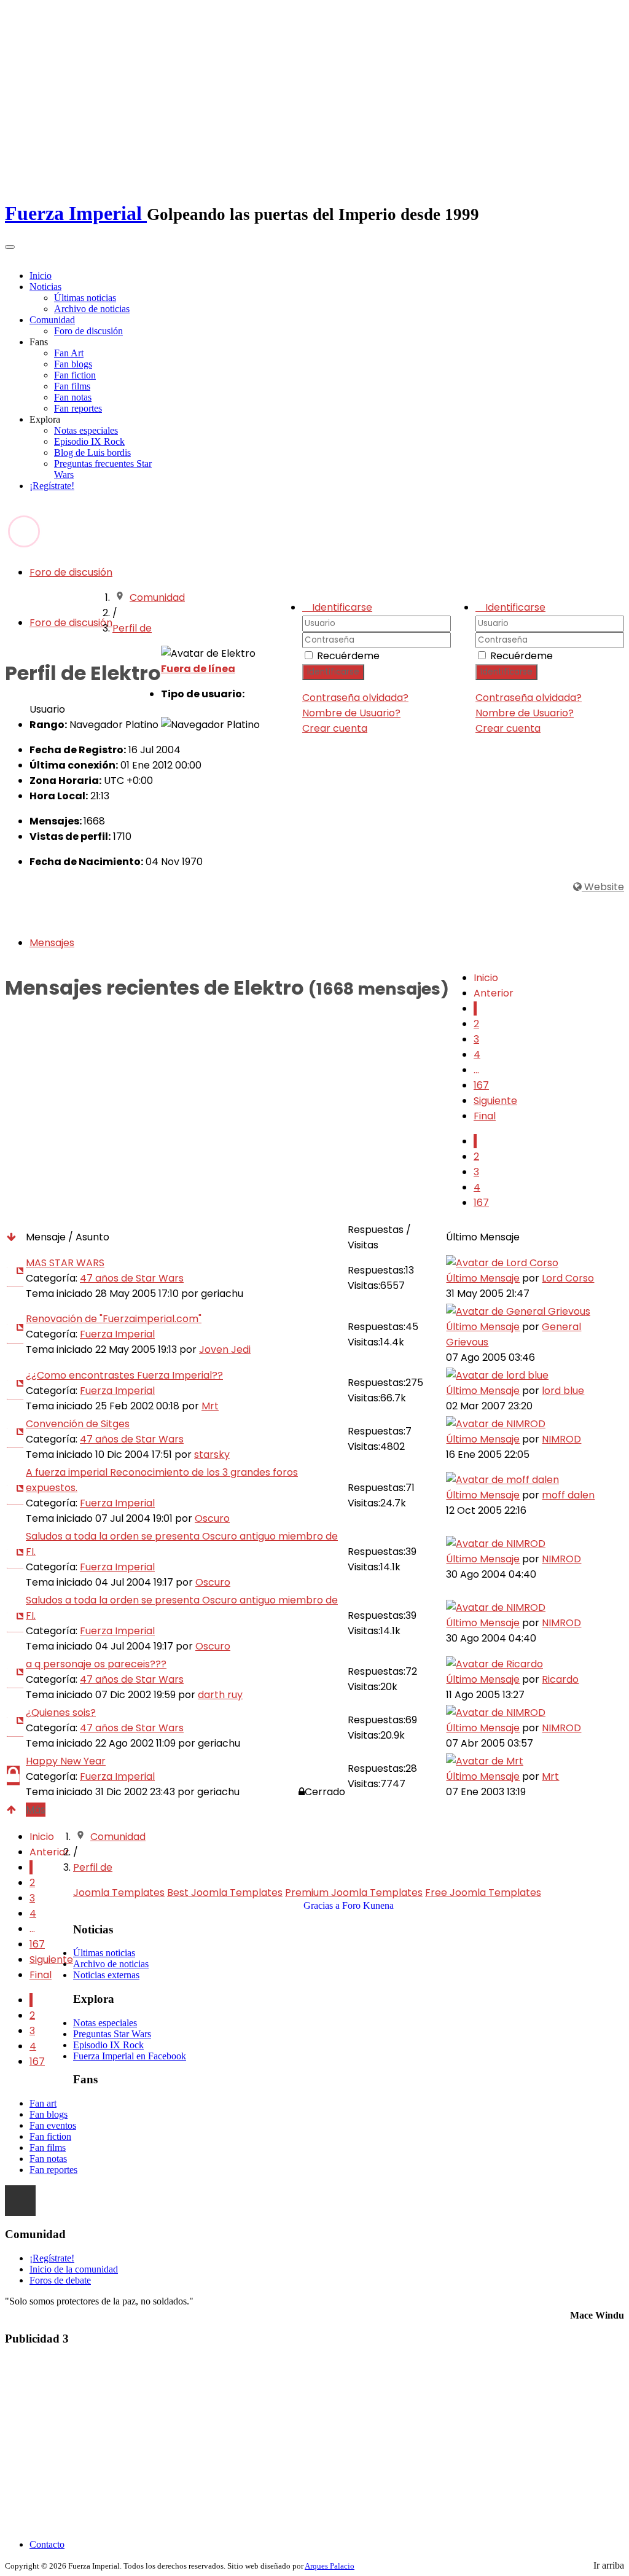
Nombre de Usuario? (525, 713)
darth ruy (220, 1695)
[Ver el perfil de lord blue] (497, 1375)
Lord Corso (568, 1278)
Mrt (210, 1406)
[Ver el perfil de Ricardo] (494, 1664)
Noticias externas (106, 1975)
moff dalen (568, 1495)
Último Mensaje (483, 1278)
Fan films (72, 386)
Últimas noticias (85, 298)
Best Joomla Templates (225, 1893)
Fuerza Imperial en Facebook (130, 2056)
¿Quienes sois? (61, 1713)
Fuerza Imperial (117, 1334)
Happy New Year (66, 1761)
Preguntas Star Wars (112, 2034)
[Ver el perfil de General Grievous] (518, 1311)
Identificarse (506, 672)
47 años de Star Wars (132, 1278)
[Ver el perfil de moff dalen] (502, 1480)
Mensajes (52, 943)
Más (36, 1810)
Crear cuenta (508, 728)
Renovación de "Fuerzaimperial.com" (114, 1319)
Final (485, 1116)
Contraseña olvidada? (529, 698)
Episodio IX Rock (89, 441)
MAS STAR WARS (65, 1263)
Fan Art (69, 353)
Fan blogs (73, 364)
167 (481, 1085)
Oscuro (212, 1518)
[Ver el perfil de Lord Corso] (502, 1263)
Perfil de (132, 628)
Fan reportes (78, 408)
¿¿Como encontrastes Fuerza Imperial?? (124, 1375)
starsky (212, 1454)
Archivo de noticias (92, 309)
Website (603, 887)
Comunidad (52, 320)
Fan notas (73, 397)
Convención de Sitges (78, 1424)
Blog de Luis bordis (92, 452)
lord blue (563, 1391)
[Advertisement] (314, 2443)
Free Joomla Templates (483, 1893)
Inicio (41, 276)
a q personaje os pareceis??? (96, 1664)
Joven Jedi (225, 1349)
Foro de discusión (88, 331)
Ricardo (560, 1679)
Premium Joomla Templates (354, 1893)
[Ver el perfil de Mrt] (485, 1761)
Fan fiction (75, 375)
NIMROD (561, 1439)
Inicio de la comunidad (74, 2269)
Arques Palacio (330, 2566)
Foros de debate (60, 2280)
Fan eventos (53, 2125)
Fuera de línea (198, 669)
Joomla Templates (119, 1893)
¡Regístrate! (52, 486)
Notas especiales (86, 430)
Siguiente (495, 1101)
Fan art (43, 2103)
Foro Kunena (368, 1905)
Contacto (47, 2544)
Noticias (45, 287)
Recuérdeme (522, 656)
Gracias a (322, 1905)
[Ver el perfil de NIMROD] (496, 1424)
